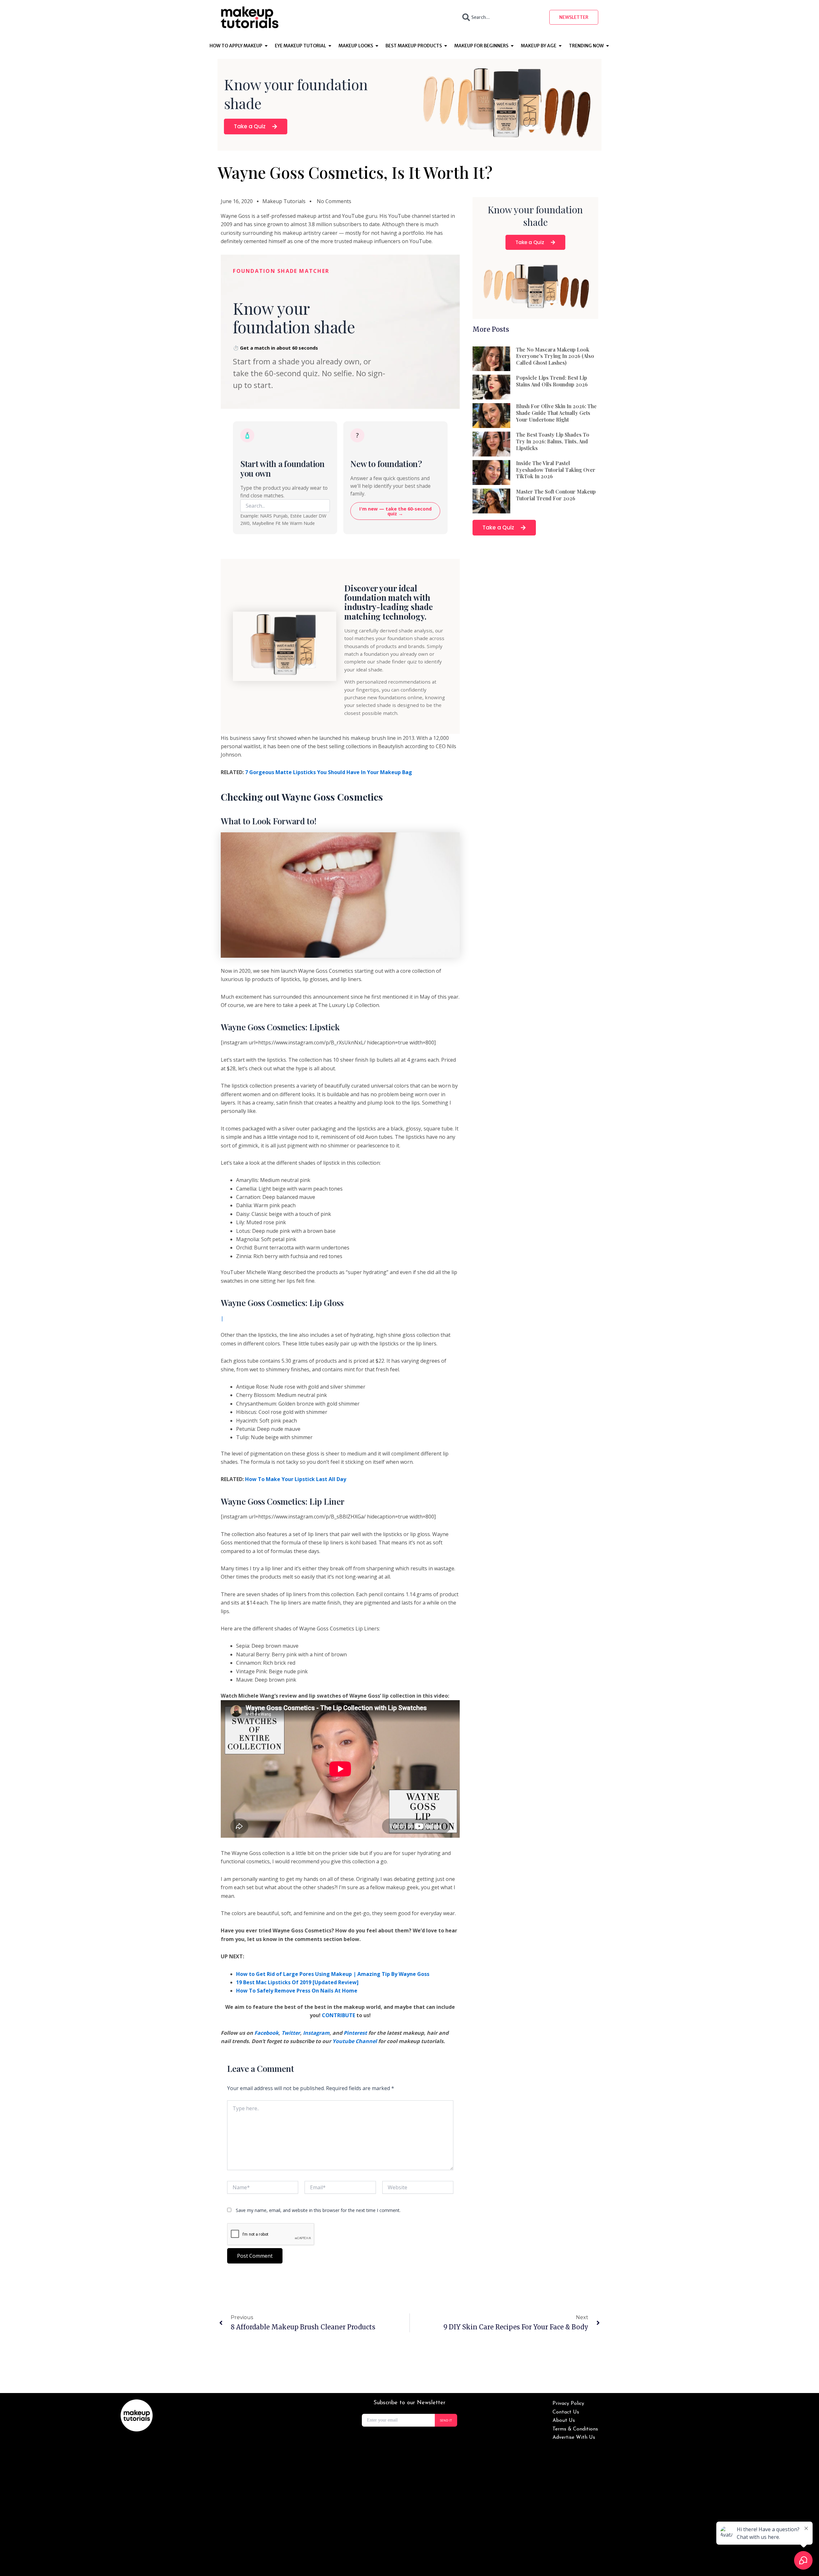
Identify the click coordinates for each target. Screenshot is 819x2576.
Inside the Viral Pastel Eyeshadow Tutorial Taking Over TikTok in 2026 (556, 470)
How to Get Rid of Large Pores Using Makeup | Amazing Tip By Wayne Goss (333, 1974)
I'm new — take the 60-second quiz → (395, 511)
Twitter (291, 2033)
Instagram (316, 2033)
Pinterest (355, 2033)
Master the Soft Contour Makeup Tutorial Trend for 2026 (556, 495)
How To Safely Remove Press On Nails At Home (297, 1991)
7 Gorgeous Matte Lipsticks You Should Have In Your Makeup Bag (329, 772)
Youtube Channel (355, 2041)
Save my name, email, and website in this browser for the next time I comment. (318, 2210)
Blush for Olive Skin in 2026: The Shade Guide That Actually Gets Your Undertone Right (556, 413)
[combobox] (500, 17)
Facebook (266, 2033)
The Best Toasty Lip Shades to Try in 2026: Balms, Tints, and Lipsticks (553, 441)
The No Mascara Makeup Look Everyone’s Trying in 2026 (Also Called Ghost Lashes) (555, 356)
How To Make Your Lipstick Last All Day (296, 1479)
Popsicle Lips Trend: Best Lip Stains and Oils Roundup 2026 (552, 381)
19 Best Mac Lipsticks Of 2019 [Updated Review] (297, 1982)
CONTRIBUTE (338, 2015)
